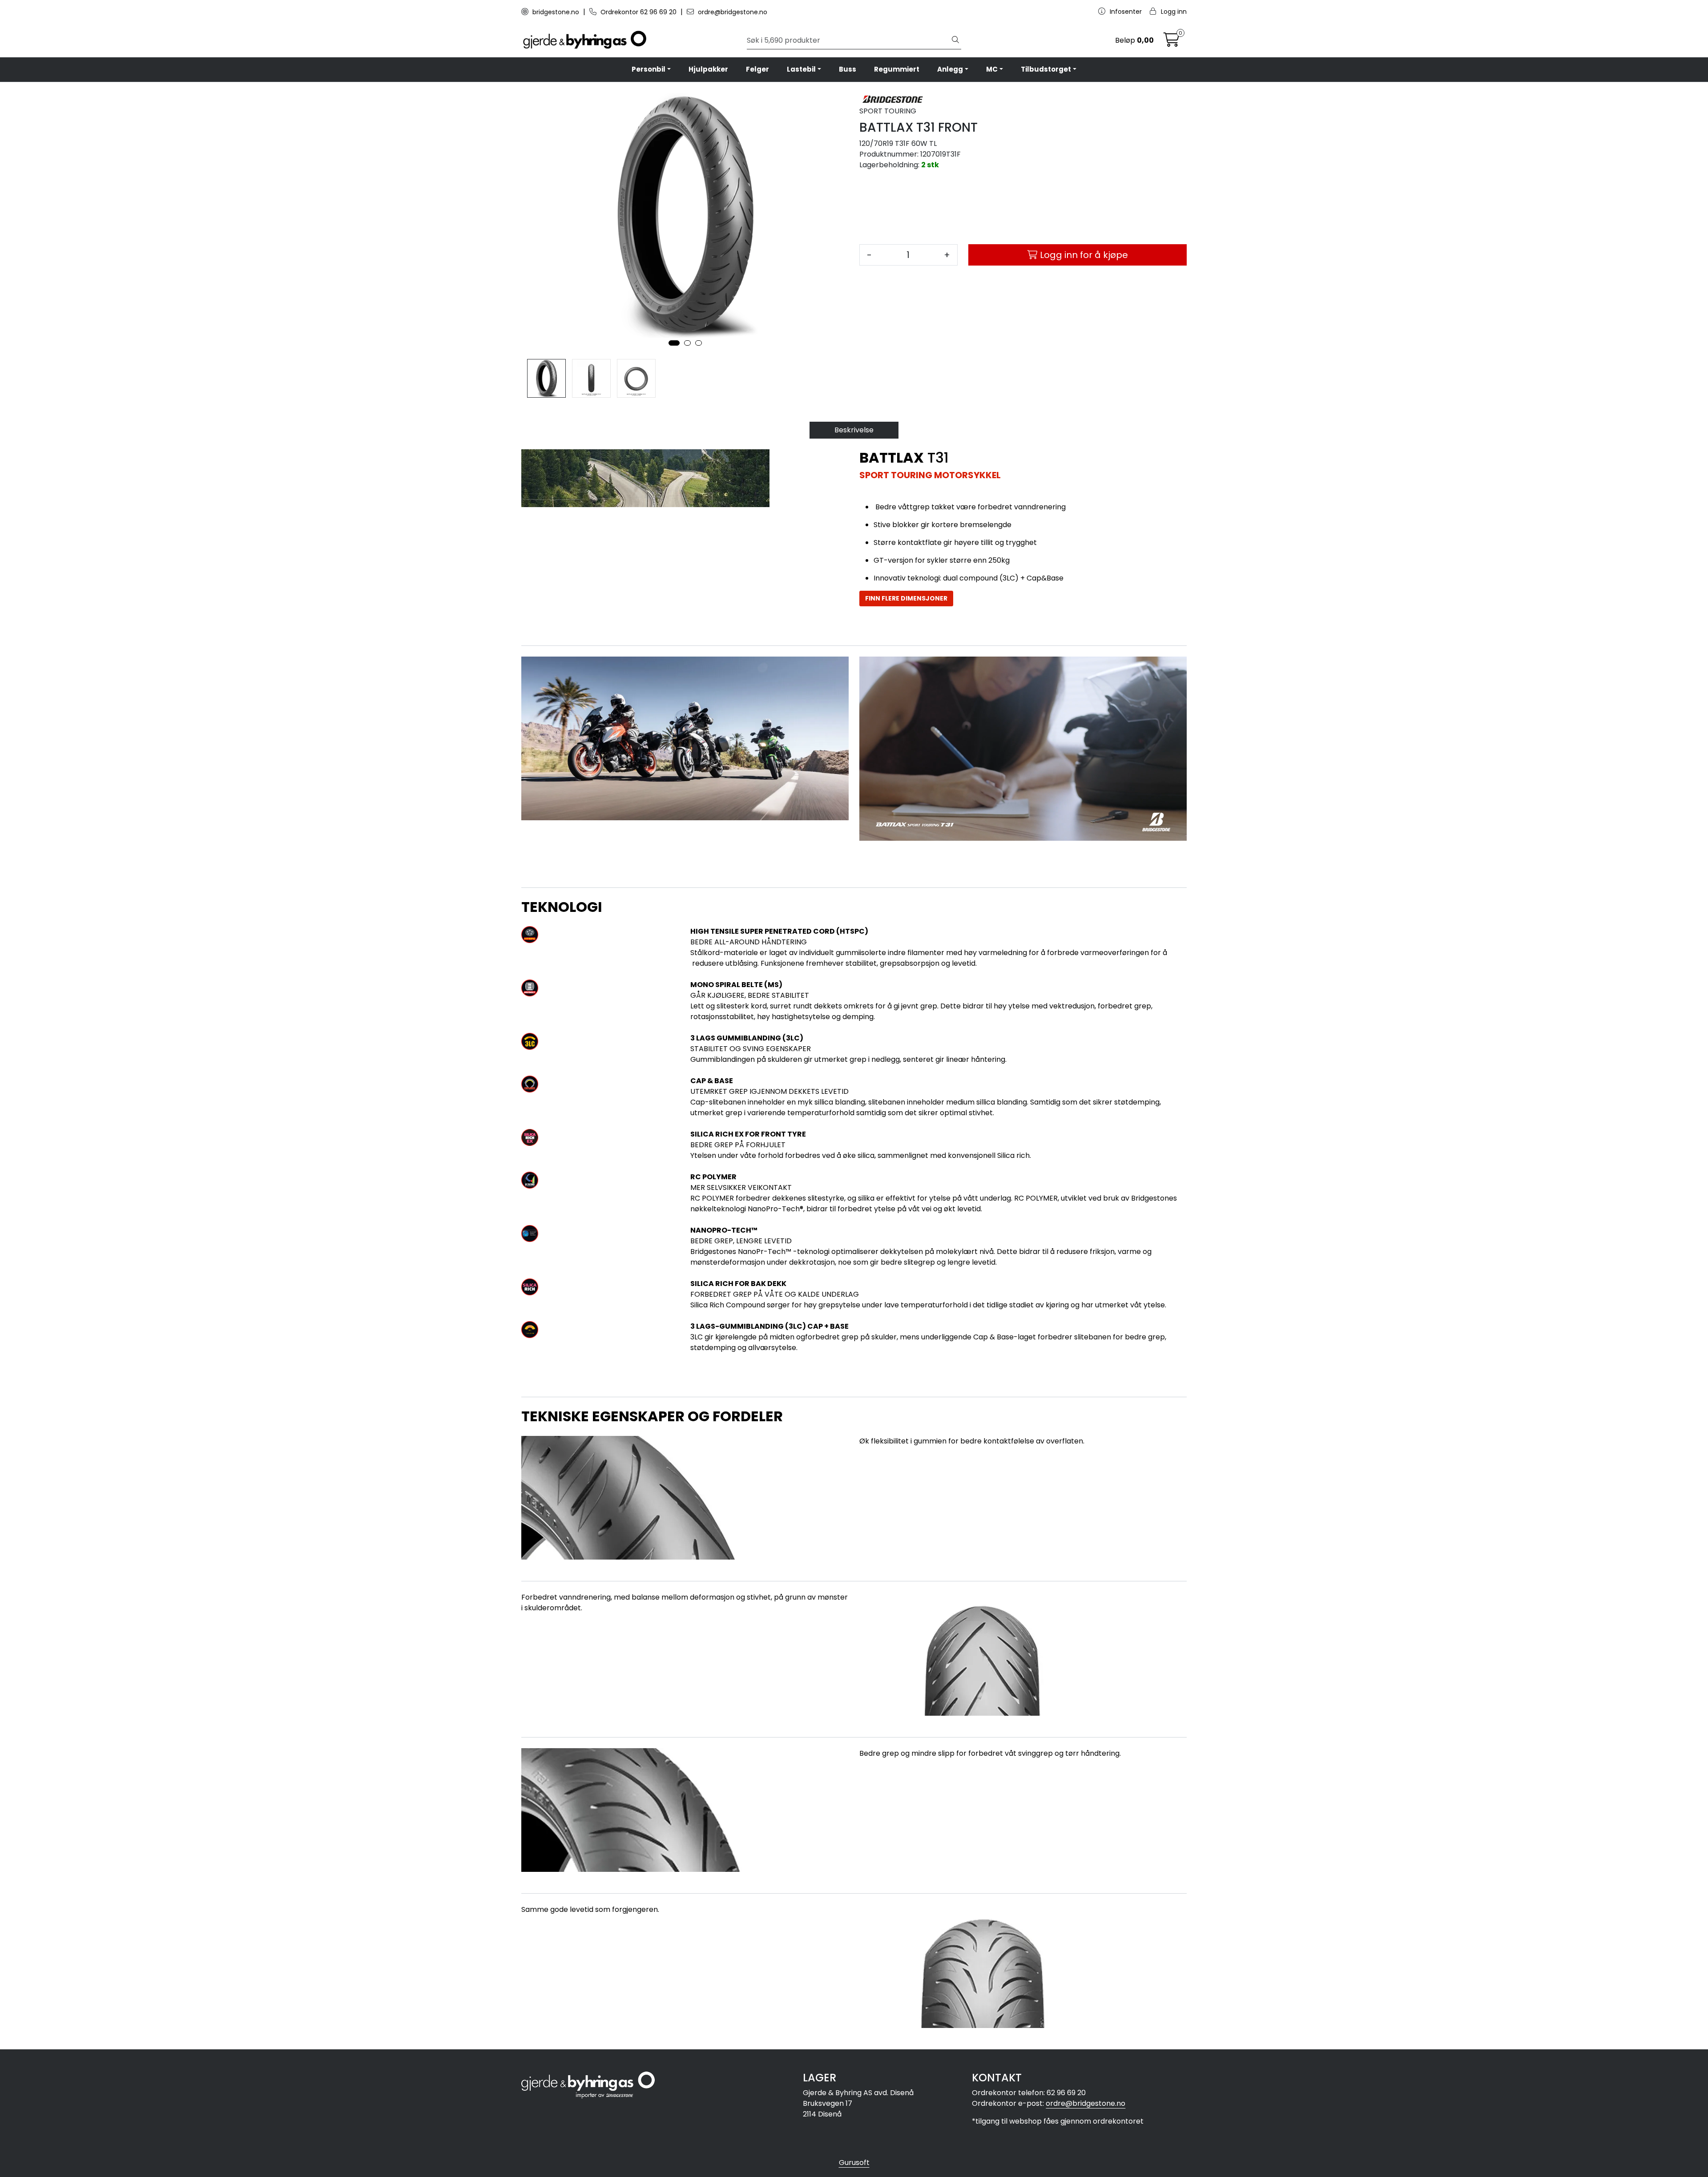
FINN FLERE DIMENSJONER (906, 598)
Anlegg (950, 69)
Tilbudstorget (1046, 69)
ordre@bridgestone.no (732, 12)
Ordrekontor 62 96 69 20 (638, 12)
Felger (757, 69)
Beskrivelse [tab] (854, 430)
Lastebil (801, 69)
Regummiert (897, 69)
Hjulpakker (708, 69)
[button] (674, 343)
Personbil (649, 69)
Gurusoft (854, 2163)
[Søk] (955, 40)
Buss (848, 69)
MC (992, 69)
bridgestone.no (556, 12)
